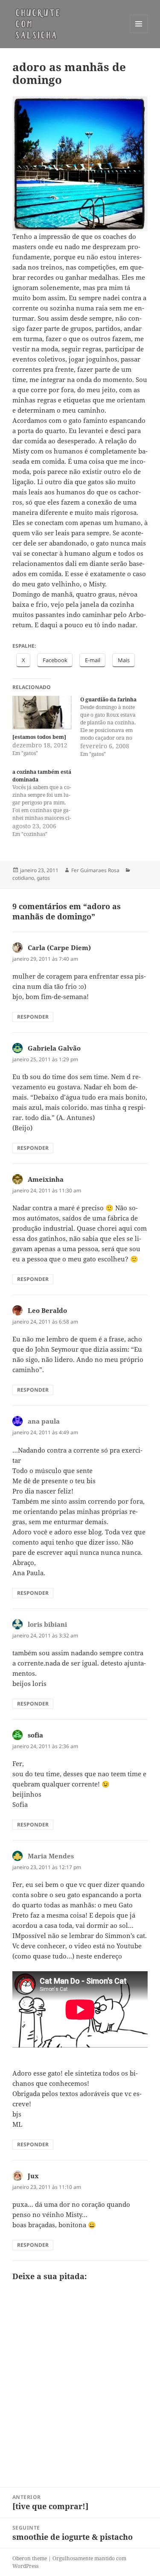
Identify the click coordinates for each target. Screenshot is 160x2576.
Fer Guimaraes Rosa (95, 870)
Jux (33, 2176)
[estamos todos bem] (39, 737)
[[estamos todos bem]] (42, 713)
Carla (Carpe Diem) (59, 948)
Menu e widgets (139, 33)
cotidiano (23, 878)
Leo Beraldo (47, 1310)
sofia (35, 1735)
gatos (43, 878)
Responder (33, 1017)
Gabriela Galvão (54, 1048)
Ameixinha (46, 1179)
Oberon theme (30, 2558)
